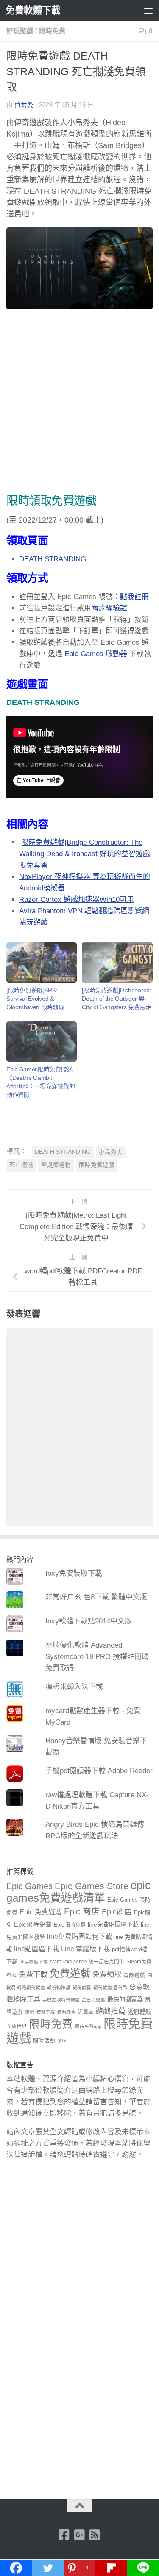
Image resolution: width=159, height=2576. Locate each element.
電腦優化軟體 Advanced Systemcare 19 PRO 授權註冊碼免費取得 (97, 1657)
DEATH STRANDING (53, 559)
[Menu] (148, 11)
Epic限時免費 (33, 1924)
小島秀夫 (111, 1152)
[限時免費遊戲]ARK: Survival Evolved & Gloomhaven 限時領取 (35, 999)
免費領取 (107, 1974)
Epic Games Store (92, 1886)
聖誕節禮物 (56, 1165)
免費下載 (33, 1974)
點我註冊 (134, 597)
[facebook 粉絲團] (64, 2535)
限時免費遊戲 (97, 1165)
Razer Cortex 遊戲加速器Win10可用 (77, 899)
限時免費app (88, 2026)
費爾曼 (24, 105)
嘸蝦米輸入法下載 (74, 1687)
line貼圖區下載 (36, 1949)
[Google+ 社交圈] (80, 2535)
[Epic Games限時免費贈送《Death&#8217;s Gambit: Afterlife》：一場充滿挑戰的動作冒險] (42, 1042)
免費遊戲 (70, 1973)
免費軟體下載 (33, 10)
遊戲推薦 (111, 2011)
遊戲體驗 (140, 2012)
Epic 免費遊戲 (41, 1912)
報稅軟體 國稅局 (110, 1987)
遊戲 (30, 2012)
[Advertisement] (79, 403)
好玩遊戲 (20, 31)
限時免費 (52, 31)
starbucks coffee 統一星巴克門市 (87, 1962)
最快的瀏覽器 (125, 1999)
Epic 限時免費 (70, 1925)
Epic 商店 (82, 1911)
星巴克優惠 (93, 2000)
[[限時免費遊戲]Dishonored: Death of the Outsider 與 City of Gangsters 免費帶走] (117, 962)
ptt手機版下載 (34, 1962)
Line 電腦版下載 (85, 1949)
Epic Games (29, 1886)
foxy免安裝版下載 (74, 1573)
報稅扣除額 (59, 1987)
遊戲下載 (46, 2012)
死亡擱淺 (21, 1165)
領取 (62, 2041)
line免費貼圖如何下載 (80, 1937)
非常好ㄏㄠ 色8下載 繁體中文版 (96, 1597)
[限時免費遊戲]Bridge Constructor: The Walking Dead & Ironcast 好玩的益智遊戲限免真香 (85, 854)
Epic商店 (117, 1912)
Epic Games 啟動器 (96, 654)
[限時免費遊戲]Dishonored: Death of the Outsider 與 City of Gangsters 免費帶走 (116, 999)
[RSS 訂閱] (95, 2535)
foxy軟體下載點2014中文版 (89, 1621)
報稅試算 (82, 1987)
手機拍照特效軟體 (61, 2000)
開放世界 (17, 2026)
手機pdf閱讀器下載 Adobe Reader (99, 1771)
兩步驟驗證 (109, 608)
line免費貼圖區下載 (113, 1924)
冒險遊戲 (134, 1975)
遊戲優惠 (67, 2012)
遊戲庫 (86, 2012)
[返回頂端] (80, 2506)
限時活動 (44, 2041)
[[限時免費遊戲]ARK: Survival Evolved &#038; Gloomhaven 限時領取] (42, 962)
